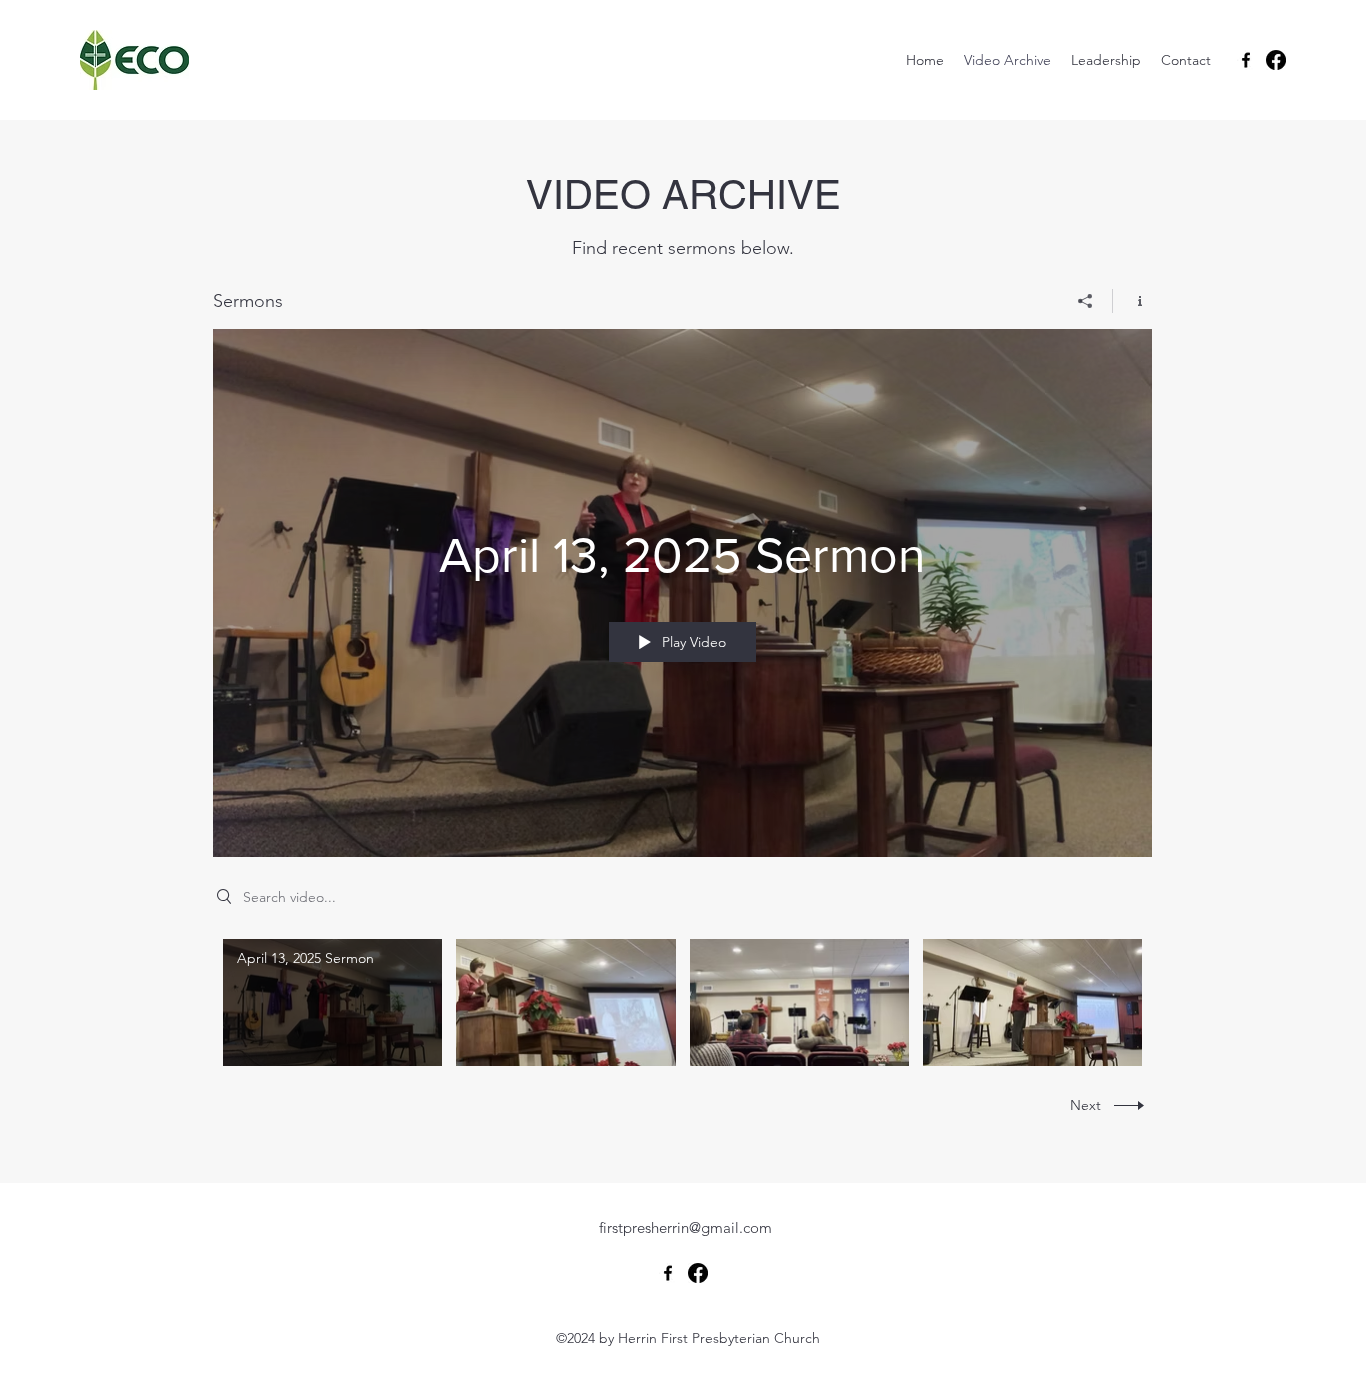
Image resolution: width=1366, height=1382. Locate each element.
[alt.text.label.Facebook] (1246, 60)
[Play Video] (332, 1002)
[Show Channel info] (1132, 301)
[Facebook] (1276, 60)
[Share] (1085, 301)
